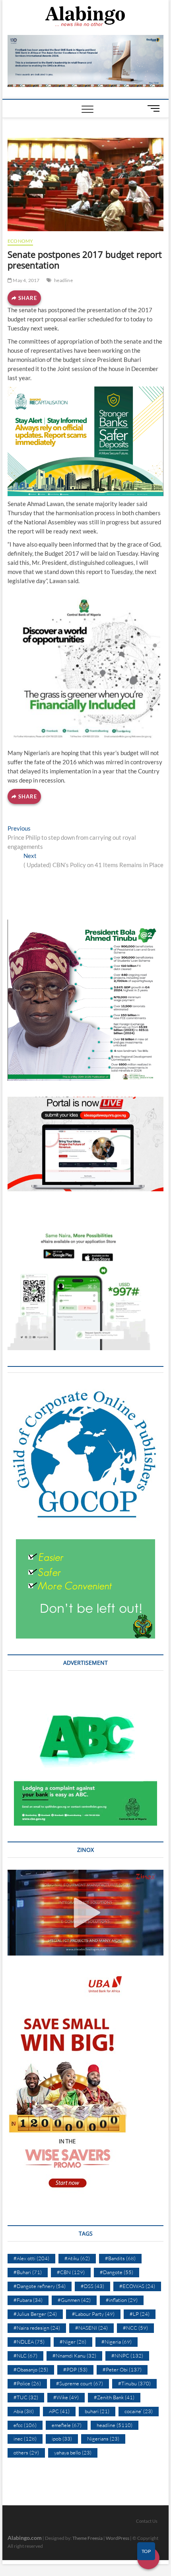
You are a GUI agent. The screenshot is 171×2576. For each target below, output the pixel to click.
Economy (20, 241)
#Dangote (117, 2272)
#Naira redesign (37, 2328)
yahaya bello (73, 2452)
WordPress (118, 2538)
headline (63, 280)
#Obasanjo (31, 2369)
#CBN (71, 2272)
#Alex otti (31, 2258)
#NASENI (91, 2328)
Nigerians (103, 2439)
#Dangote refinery (40, 2286)
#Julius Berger (35, 2314)
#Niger (73, 2342)
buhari (97, 2411)
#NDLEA (29, 2342)
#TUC (26, 2397)
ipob (62, 2439)
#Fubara (28, 2300)
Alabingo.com (25, 2538)
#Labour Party (93, 2314)
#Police (27, 2383)
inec (25, 2439)
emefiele (67, 2425)
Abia (24, 2411)
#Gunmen (74, 2300)
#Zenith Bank (114, 2397)
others (26, 2452)
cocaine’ (139, 2411)
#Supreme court (80, 2383)
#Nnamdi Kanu (74, 2356)
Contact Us (147, 2521)
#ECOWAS (137, 2286)
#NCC (135, 2328)
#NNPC (127, 2356)
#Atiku (77, 2258)
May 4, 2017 (26, 280)
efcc (25, 2425)
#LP (140, 2314)
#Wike (66, 2397)
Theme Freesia (87, 2538)
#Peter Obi (122, 2369)
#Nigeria (117, 2342)
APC (59, 2411)
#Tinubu (134, 2383)
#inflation (122, 2300)
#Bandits (120, 2258)
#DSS (92, 2286)
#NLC (25, 2356)
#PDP (75, 2369)
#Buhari (28, 2272)
